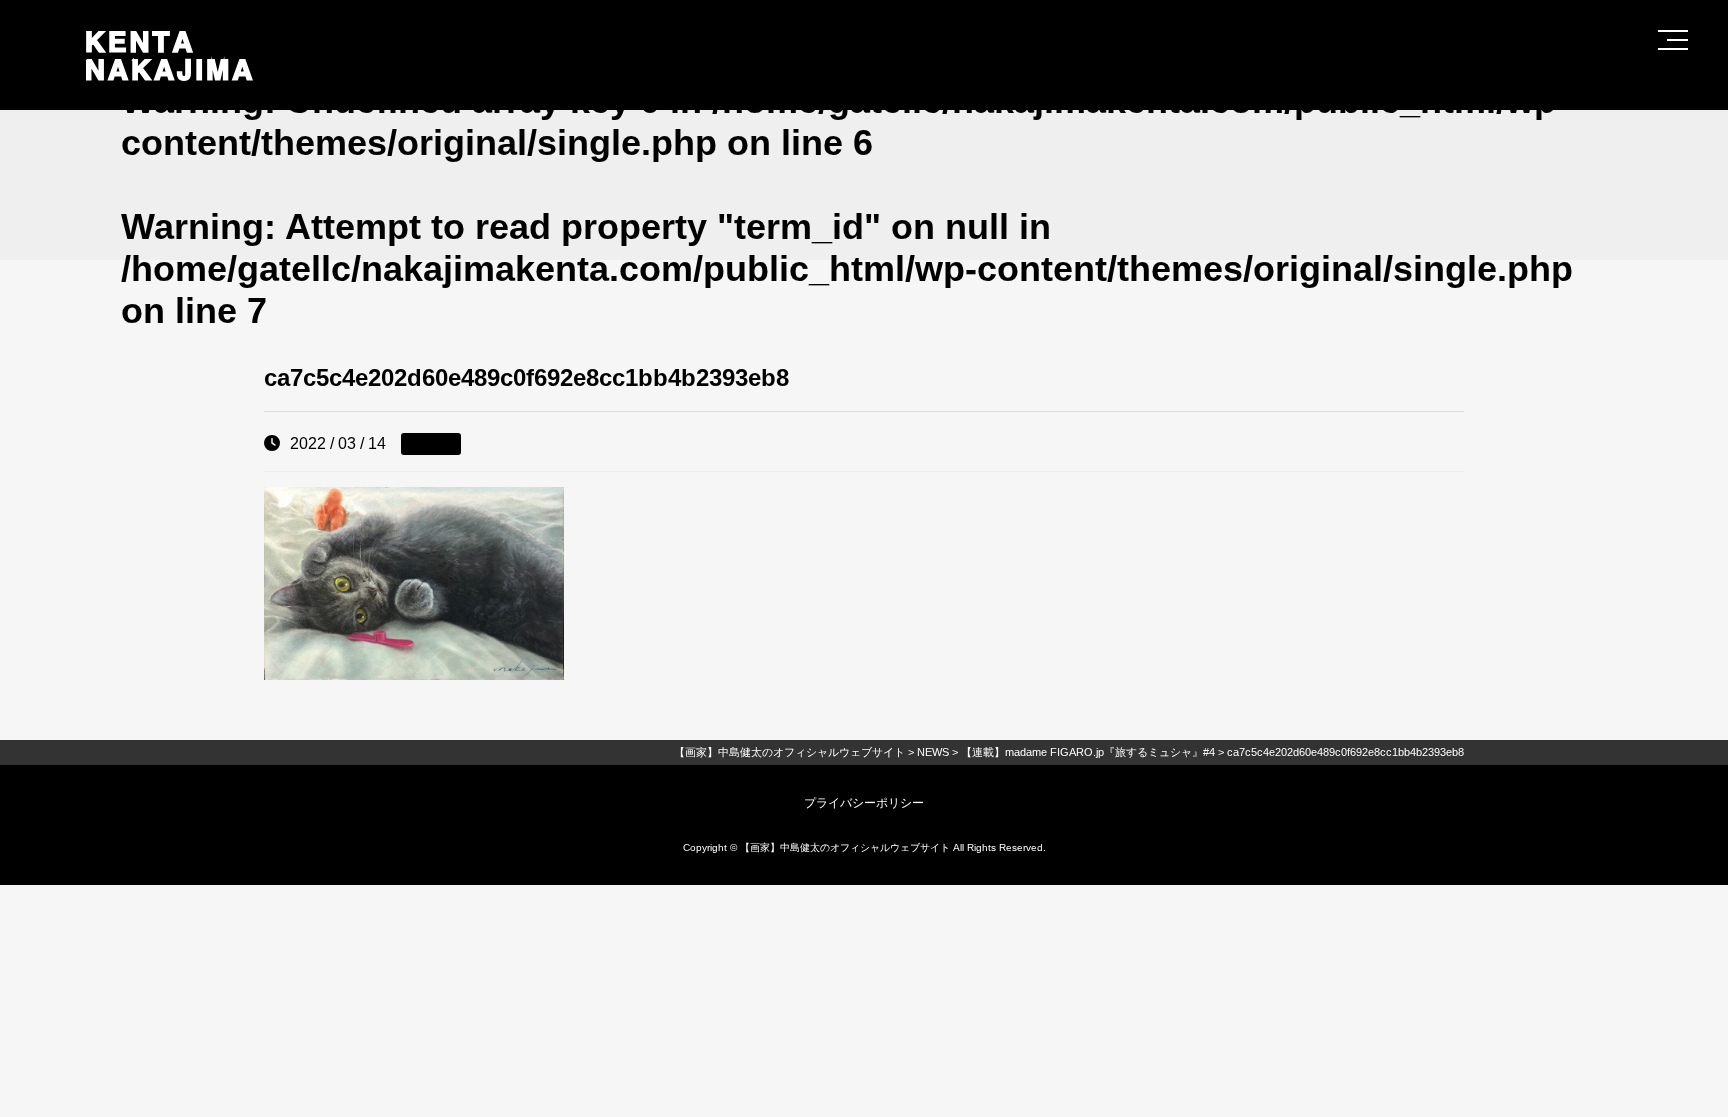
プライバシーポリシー (864, 803)
